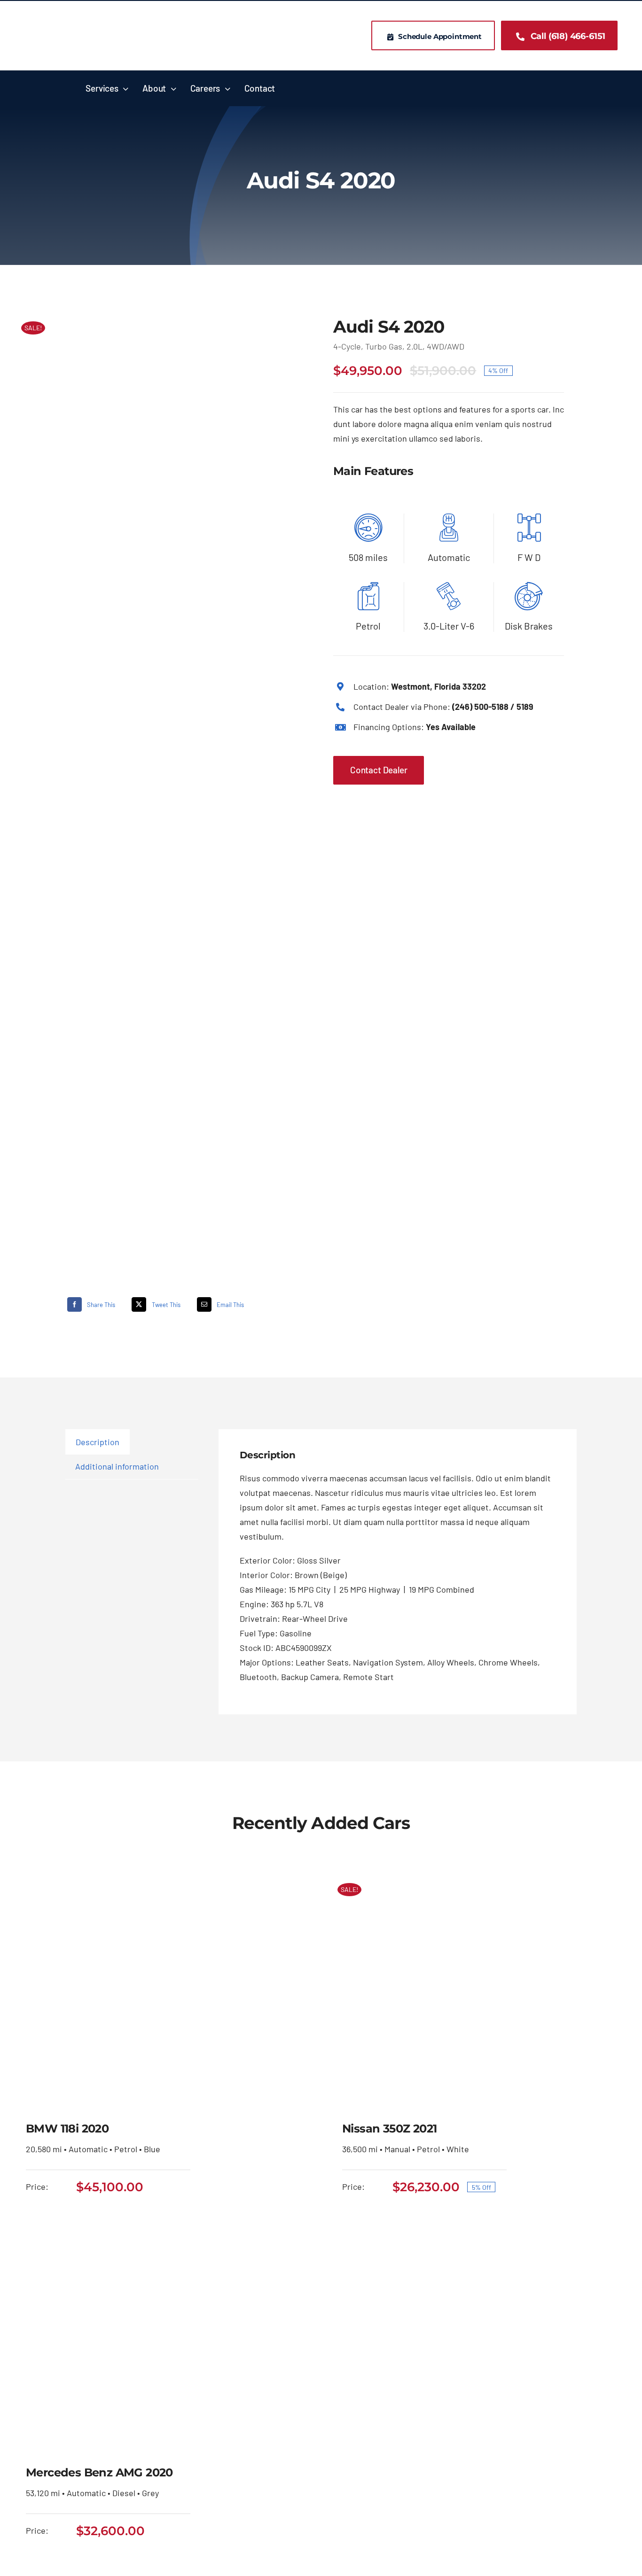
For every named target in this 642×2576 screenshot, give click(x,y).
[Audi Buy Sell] (161, 786)
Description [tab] (98, 1442)
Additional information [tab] (117, 1466)
